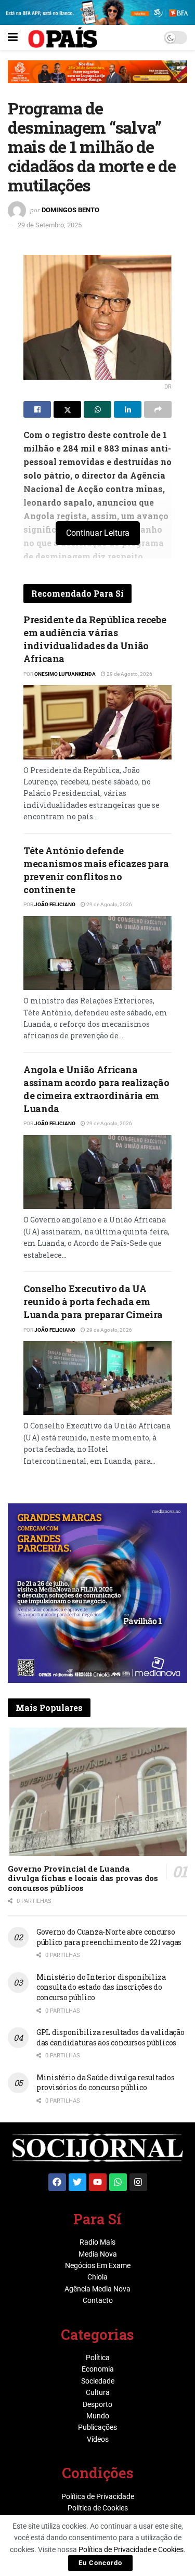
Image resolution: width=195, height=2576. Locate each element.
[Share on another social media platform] (158, 409)
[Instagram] (138, 2182)
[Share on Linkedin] (128, 409)
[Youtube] (98, 2182)
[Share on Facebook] (37, 409)
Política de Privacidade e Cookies (131, 2549)
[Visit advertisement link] (97, 80)
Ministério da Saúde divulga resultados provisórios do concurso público (105, 2083)
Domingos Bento (70, 210)
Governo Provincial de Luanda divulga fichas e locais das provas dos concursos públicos (83, 1878)
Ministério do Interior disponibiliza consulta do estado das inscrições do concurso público (101, 1987)
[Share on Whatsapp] (97, 409)
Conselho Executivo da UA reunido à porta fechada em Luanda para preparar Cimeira (93, 1302)
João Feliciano (55, 904)
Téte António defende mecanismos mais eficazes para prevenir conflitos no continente (96, 870)
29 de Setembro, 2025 (50, 225)
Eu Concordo (100, 2563)
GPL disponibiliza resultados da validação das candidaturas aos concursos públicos (110, 2037)
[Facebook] (57, 2182)
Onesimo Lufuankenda (65, 674)
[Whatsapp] (118, 2182)
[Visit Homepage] (63, 37)
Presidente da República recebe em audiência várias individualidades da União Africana (95, 639)
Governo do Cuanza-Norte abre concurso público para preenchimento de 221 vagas (109, 1937)
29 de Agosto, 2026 (129, 674)
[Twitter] (77, 2182)
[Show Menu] (13, 37)
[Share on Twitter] (67, 409)
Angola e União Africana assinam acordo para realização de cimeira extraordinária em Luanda (96, 1089)
